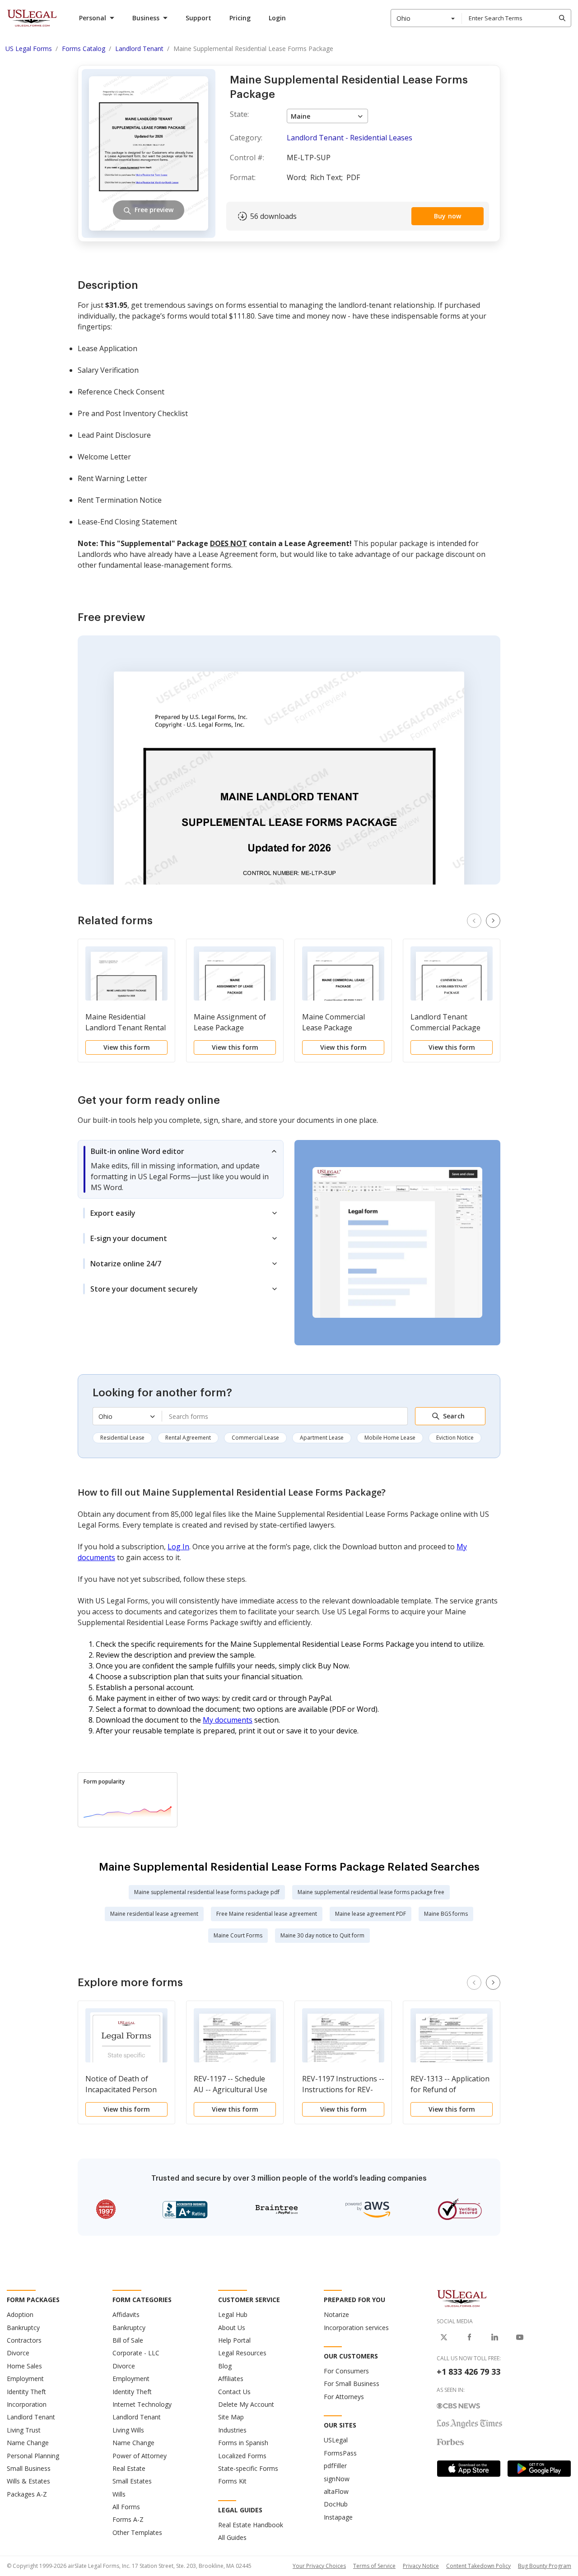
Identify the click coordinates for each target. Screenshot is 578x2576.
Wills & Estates (28, 2481)
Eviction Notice (455, 1438)
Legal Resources (242, 2353)
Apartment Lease (322, 1438)
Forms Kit (232, 2481)
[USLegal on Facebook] (469, 2337)
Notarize (336, 2314)
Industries (232, 2430)
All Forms (126, 2507)
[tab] (181, 1169)
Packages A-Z (27, 2494)
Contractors (24, 2340)
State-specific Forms (248, 2468)
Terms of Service (374, 2566)
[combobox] (426, 18)
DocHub (336, 2504)
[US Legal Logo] (462, 2298)
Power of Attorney (140, 2456)
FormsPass (340, 2453)
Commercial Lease (255, 1438)
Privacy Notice (421, 2566)
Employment (25, 2379)
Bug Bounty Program (545, 2566)
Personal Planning (33, 2456)
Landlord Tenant (31, 2417)
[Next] (493, 921)
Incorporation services (356, 2328)
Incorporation (27, 2404)
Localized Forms (242, 2456)
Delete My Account (246, 2404)
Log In (178, 1547)
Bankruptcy (23, 2328)
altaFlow (336, 2491)
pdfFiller (335, 2466)
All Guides (232, 2537)
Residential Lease (122, 1438)
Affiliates (231, 2379)
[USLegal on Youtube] (520, 2337)
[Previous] (474, 921)
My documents (228, 1720)
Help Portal (234, 2340)
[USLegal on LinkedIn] (494, 2337)
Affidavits (126, 2314)
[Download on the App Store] (469, 2469)
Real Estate (129, 2468)
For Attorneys (344, 2397)
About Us (232, 2328)
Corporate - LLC (136, 2353)
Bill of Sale (128, 2340)
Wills (119, 2494)
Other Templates (137, 2532)
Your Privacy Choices (319, 2566)
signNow (337, 2479)
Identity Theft (26, 2392)
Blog (225, 2366)
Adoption (20, 2314)
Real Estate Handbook (251, 2525)
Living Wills (128, 2430)
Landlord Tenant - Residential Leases (350, 138)
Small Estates (132, 2481)
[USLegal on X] (444, 2337)
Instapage (338, 2517)
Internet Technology (142, 2404)
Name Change (28, 2443)
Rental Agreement (188, 1438)
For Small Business (352, 2384)
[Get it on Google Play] (539, 2469)
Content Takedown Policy (478, 2566)
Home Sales (24, 2366)
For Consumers (346, 2371)
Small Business (29, 2468)
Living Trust (24, 2430)
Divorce (18, 2353)
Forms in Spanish (243, 2443)
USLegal (336, 2440)
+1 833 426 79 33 (468, 2372)
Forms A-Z (128, 2519)
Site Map (231, 2417)
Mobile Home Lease (390, 1438)
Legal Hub (233, 2314)
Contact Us (234, 2392)
